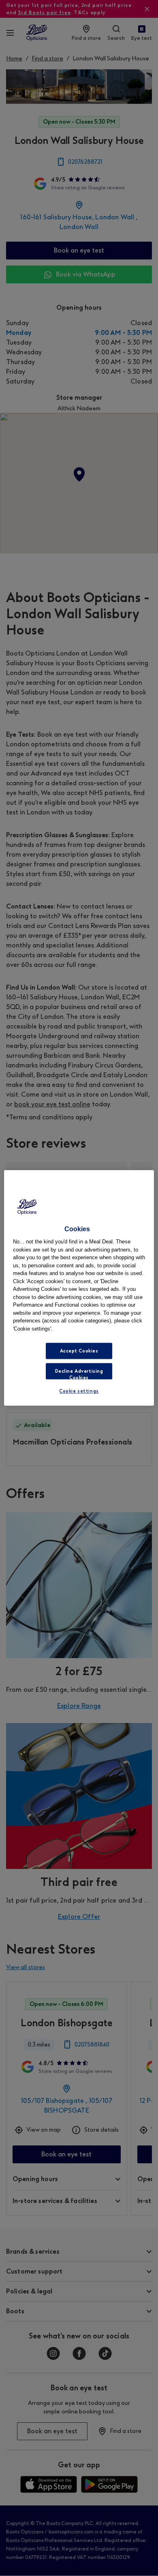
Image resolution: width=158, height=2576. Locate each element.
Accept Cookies (79, 1351)
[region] (79, 1288)
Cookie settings (79, 1391)
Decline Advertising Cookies (79, 1374)
